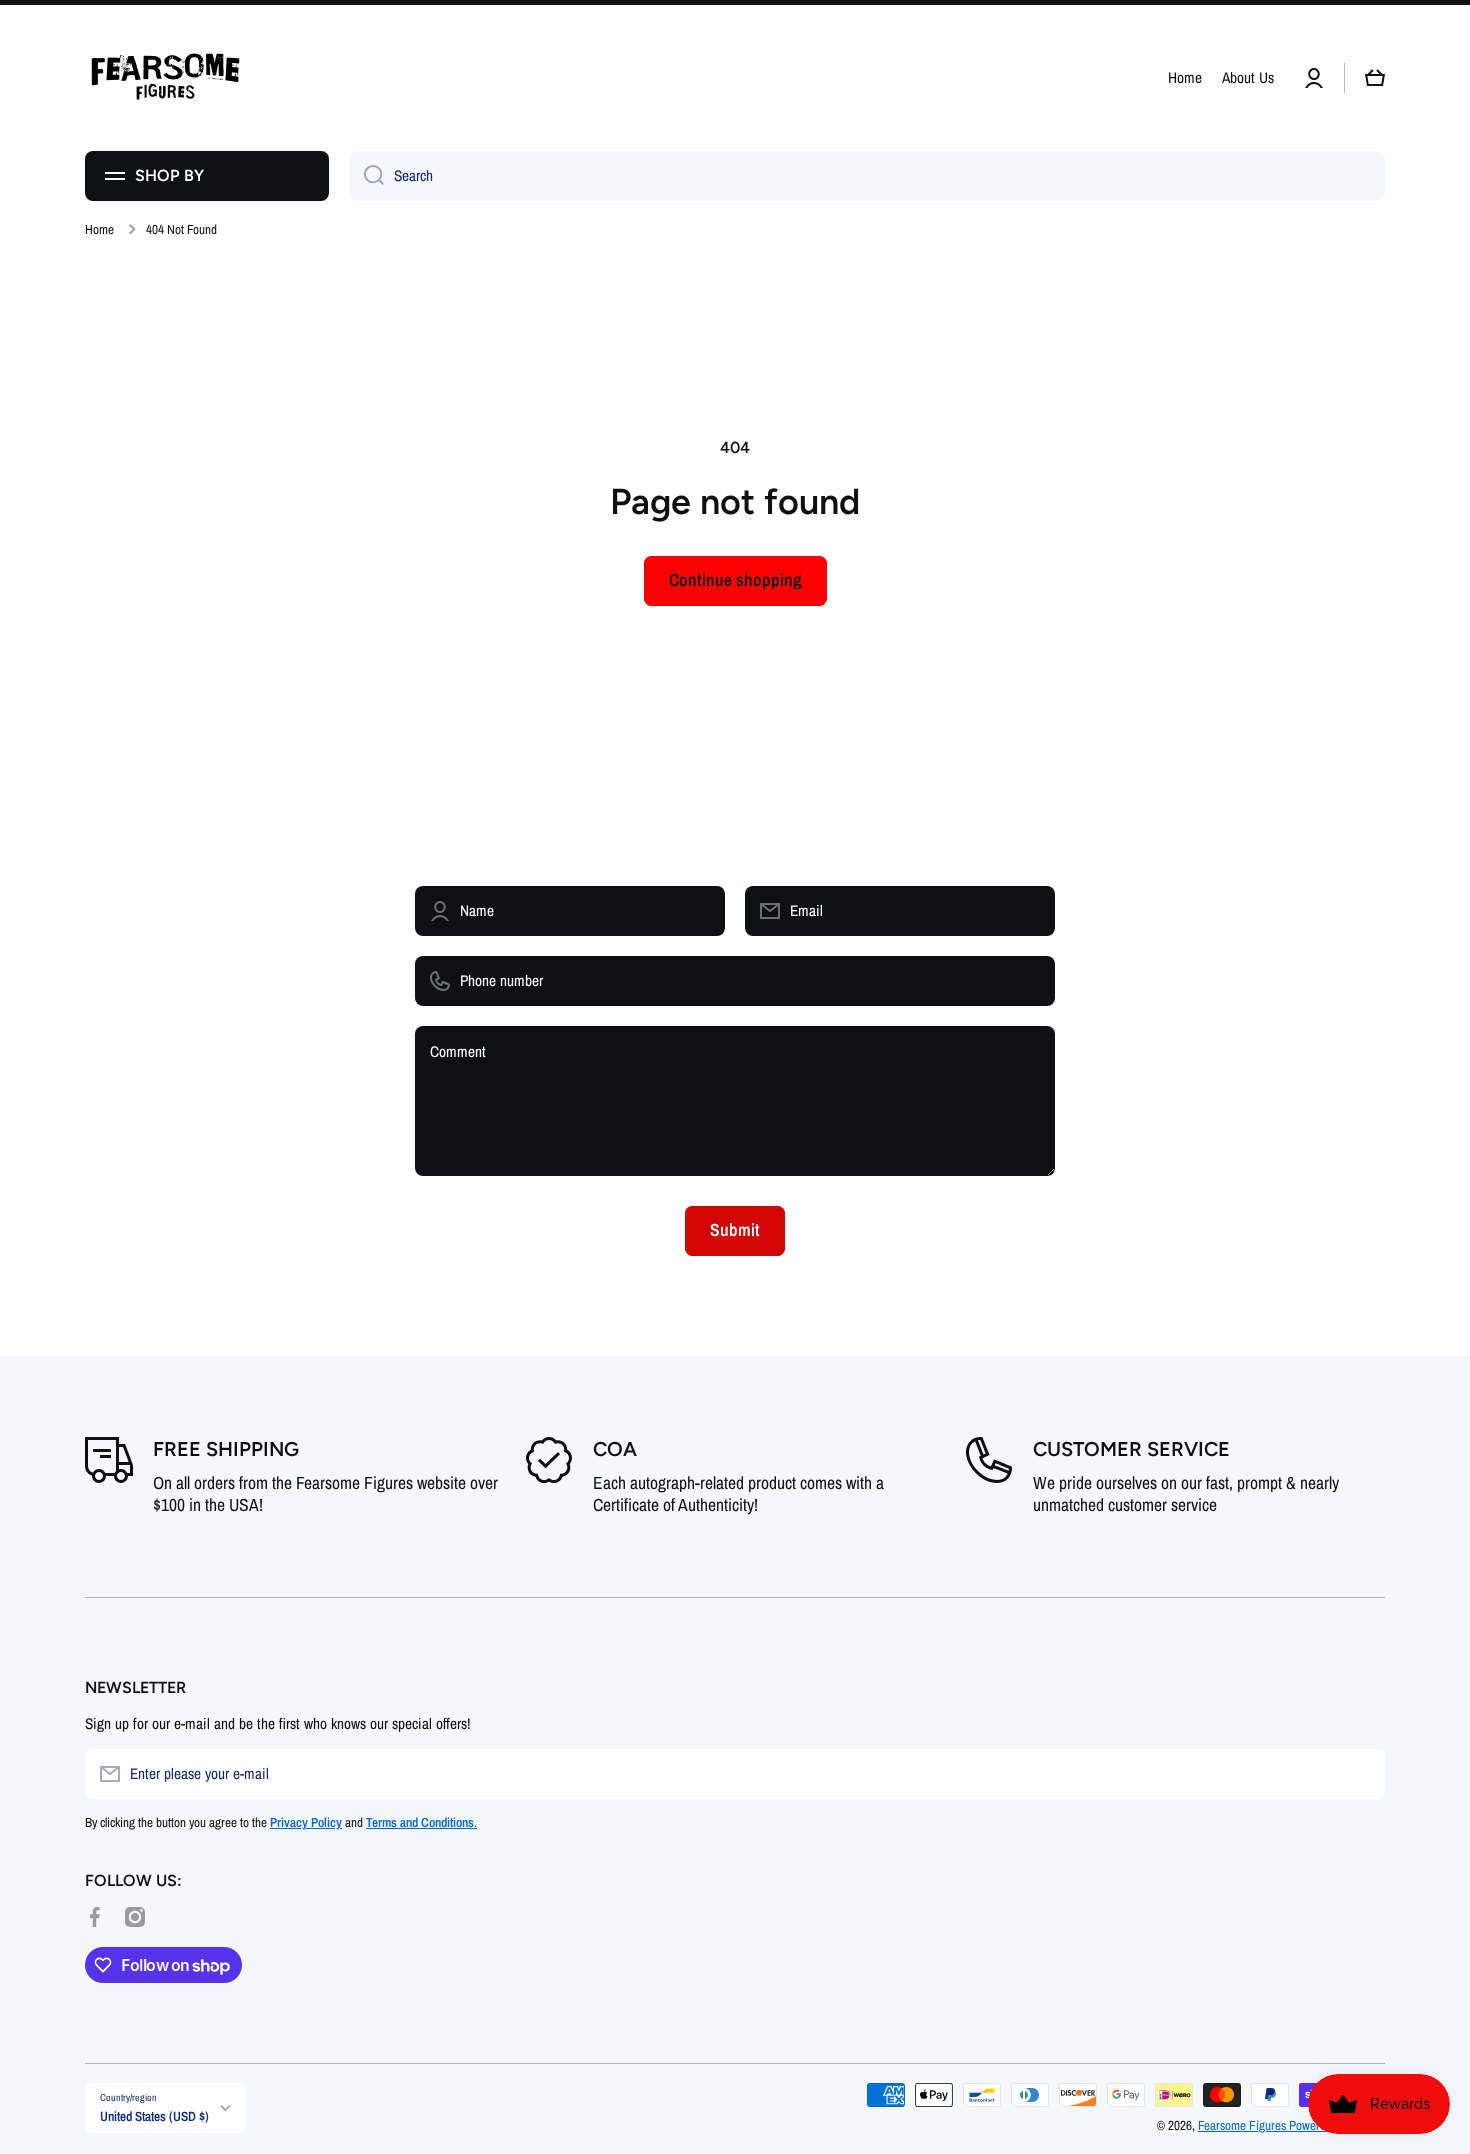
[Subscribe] (1360, 1774)
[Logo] (165, 78)
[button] (1375, 78)
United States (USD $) (154, 2116)
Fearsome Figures (1243, 2125)
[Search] (366, 176)
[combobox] (867, 176)
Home (99, 229)
